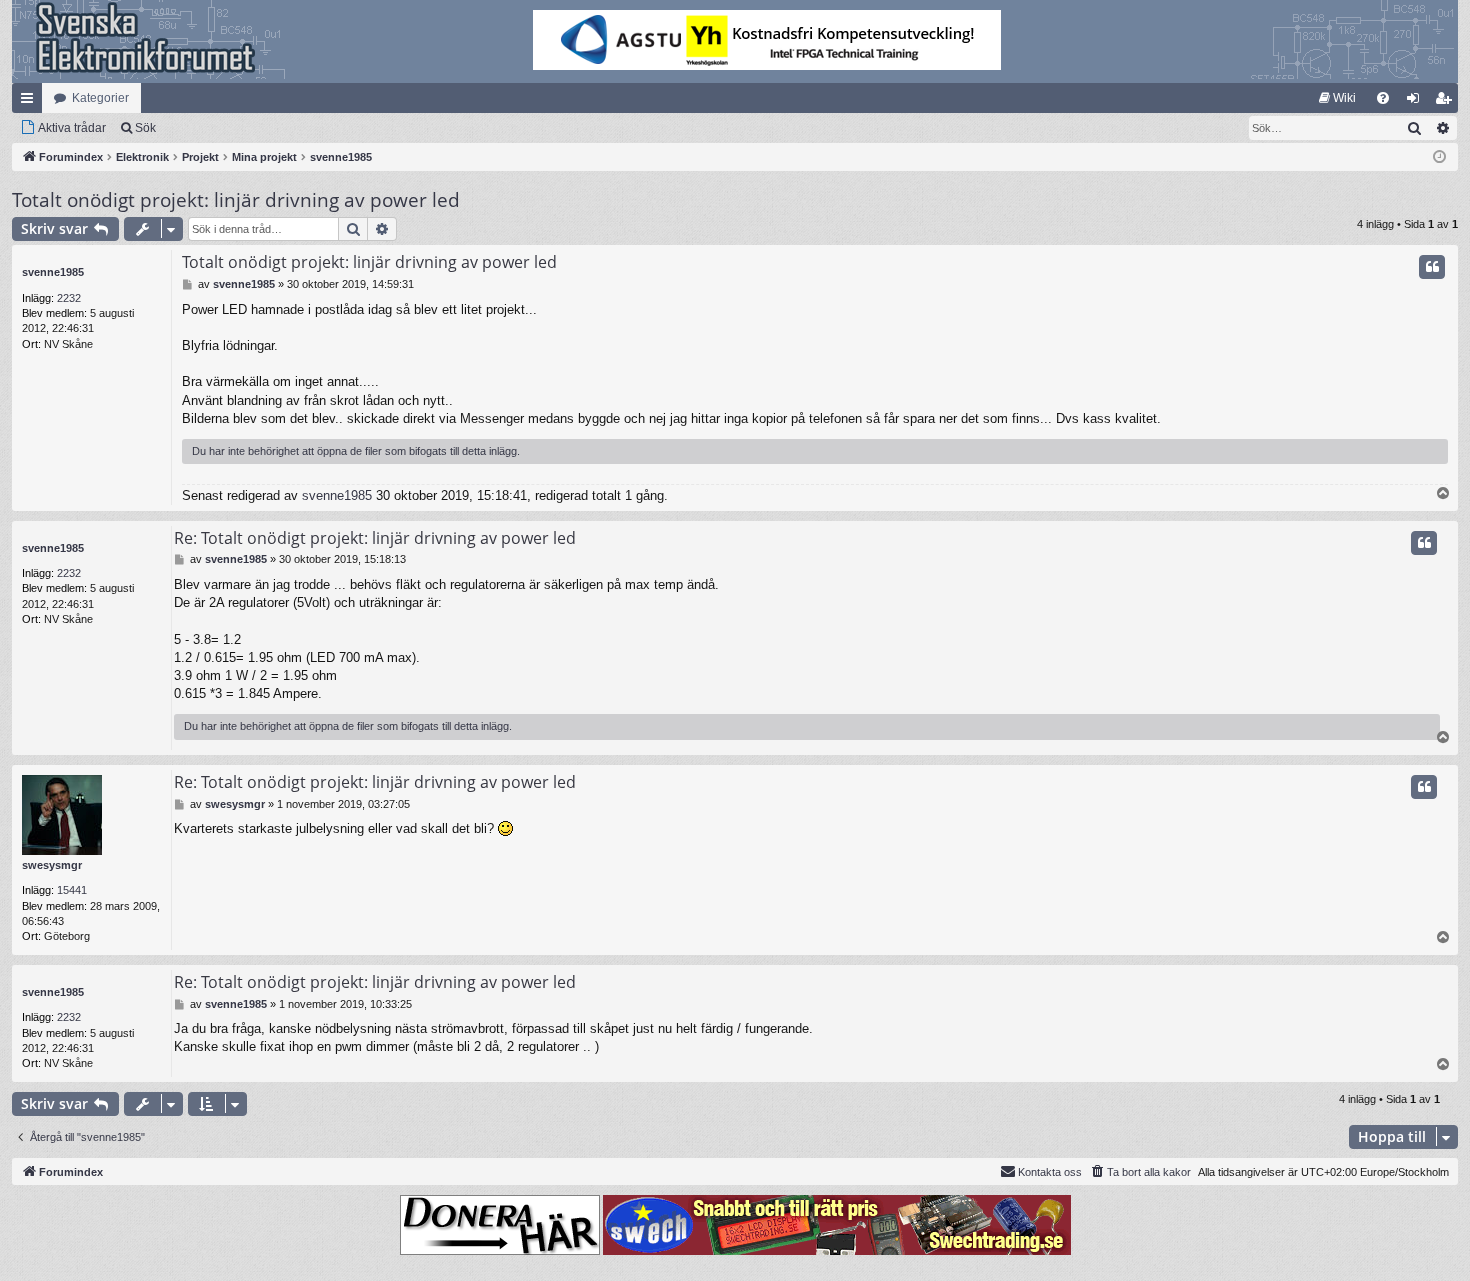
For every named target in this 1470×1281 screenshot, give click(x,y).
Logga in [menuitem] (1417, 102)
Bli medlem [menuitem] (1447, 102)
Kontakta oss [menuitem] (1050, 1172)
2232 (69, 298)
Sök (145, 128)
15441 (72, 890)
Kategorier (100, 98)
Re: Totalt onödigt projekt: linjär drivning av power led (375, 538)
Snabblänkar (31, 102)
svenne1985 (53, 272)
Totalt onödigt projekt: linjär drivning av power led (236, 200)
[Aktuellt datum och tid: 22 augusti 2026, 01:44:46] (1439, 157)
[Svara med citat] (1432, 267)
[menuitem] (1337, 98)
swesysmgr (52, 865)
